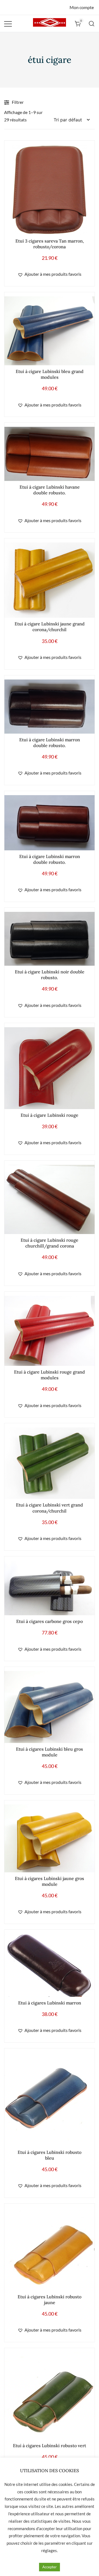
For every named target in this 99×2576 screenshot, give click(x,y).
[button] (50, 274)
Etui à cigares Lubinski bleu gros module (50, 1752)
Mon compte (82, 7)
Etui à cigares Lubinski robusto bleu (50, 2155)
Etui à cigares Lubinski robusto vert (50, 2446)
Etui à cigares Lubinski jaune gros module (50, 1881)
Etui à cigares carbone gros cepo (50, 1621)
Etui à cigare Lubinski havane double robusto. (50, 490)
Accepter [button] (50, 2567)
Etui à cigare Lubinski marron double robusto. (50, 743)
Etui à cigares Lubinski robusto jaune (50, 2300)
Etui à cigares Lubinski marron (50, 2003)
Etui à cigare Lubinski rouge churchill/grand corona (50, 1243)
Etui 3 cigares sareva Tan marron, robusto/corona (50, 244)
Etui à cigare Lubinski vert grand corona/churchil (50, 1508)
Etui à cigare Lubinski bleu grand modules (50, 374)
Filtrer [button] (18, 102)
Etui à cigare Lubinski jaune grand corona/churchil (50, 627)
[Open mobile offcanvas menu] (8, 23)
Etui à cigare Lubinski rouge (50, 1115)
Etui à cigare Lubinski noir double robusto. (50, 975)
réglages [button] (49, 2550)
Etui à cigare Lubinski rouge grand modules (50, 1375)
